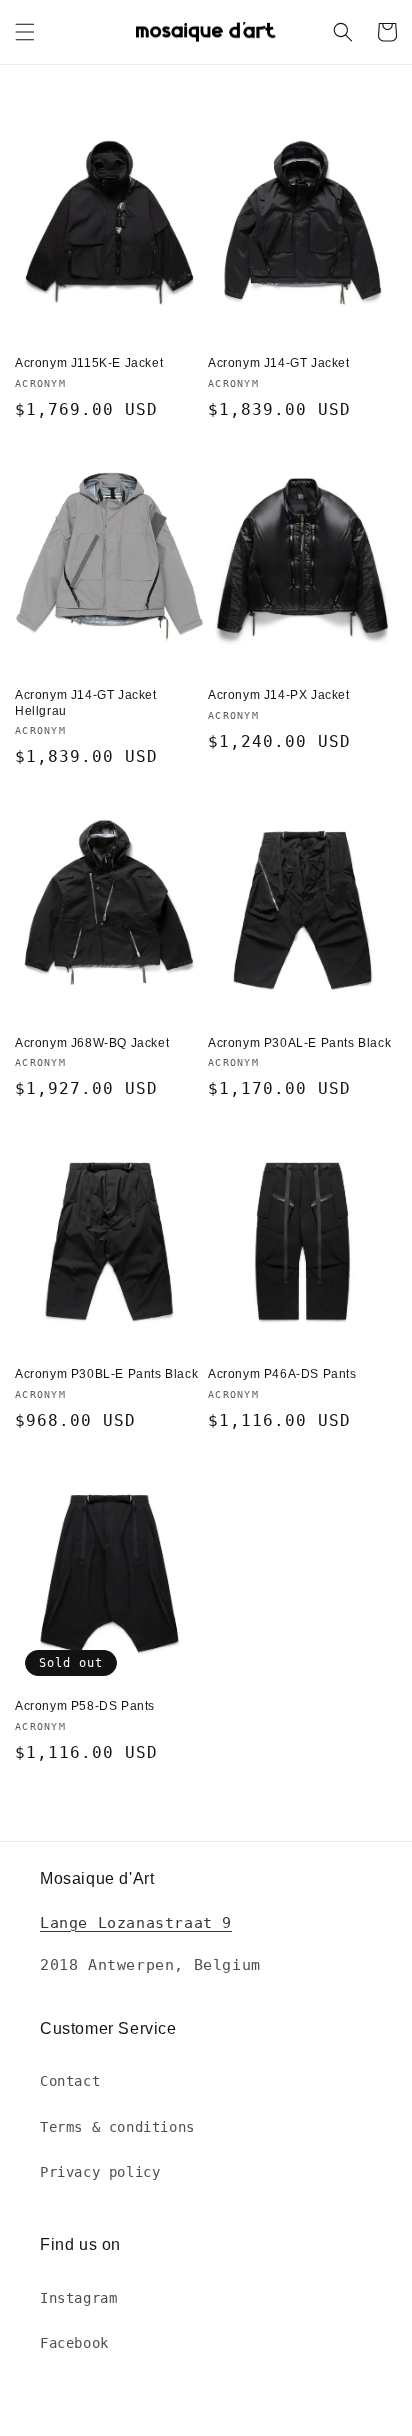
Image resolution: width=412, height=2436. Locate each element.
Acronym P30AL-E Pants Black (299, 1043)
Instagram (78, 2298)
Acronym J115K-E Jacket (89, 363)
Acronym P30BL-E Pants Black (106, 1374)
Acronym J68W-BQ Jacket (92, 1043)
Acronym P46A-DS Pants (282, 1374)
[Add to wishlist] (189, 123)
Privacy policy (100, 2172)
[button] (25, 32)
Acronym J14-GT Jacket (279, 363)
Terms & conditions (117, 2127)
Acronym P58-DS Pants (85, 1706)
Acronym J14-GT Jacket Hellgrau (86, 703)
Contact (70, 2081)
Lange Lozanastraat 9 (136, 1923)
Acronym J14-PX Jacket (279, 695)
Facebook (74, 2343)
